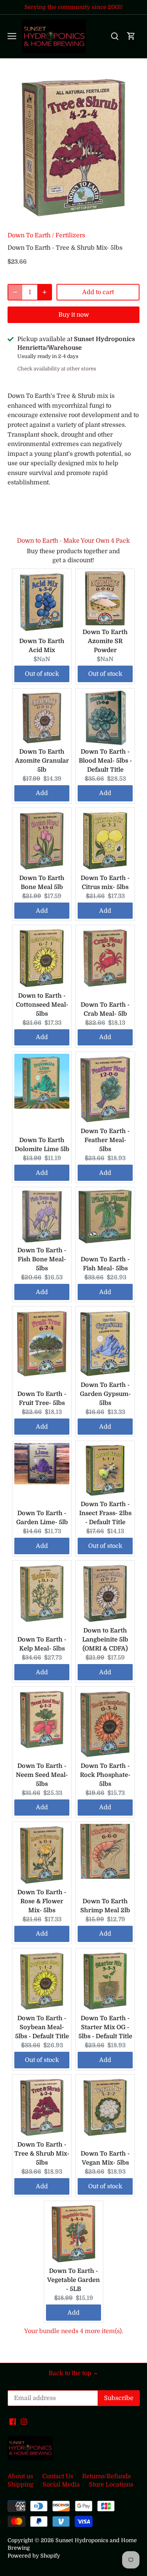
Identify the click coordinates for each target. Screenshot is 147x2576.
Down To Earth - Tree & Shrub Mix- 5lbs (42, 2154)
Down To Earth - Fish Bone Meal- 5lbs (42, 1259)
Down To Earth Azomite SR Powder (105, 641)
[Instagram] (24, 2421)
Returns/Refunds (106, 2476)
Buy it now (74, 315)
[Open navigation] (12, 36)
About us (20, 2476)
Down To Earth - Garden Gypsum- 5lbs (105, 1394)
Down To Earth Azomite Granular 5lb (42, 761)
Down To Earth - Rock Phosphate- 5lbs (105, 1775)
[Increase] (44, 292)
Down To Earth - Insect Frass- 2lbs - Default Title (105, 1513)
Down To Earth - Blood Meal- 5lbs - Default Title (105, 761)
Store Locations (111, 2485)
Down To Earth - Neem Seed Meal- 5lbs (42, 1775)
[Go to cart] (131, 36)
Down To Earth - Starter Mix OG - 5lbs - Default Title (105, 2027)
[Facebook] (13, 2421)
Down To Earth (29, 235)
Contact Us (58, 2476)
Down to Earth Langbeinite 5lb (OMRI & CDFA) (105, 1640)
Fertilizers (70, 235)
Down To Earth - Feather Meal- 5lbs (105, 1140)
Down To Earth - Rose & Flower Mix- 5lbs (42, 1901)
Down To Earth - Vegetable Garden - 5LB (73, 2280)
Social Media (61, 2485)
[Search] (115, 36)
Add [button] (42, 793)
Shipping (21, 2485)
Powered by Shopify (34, 2556)
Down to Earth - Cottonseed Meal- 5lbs (42, 1005)
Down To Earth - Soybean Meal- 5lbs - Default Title (42, 2027)
